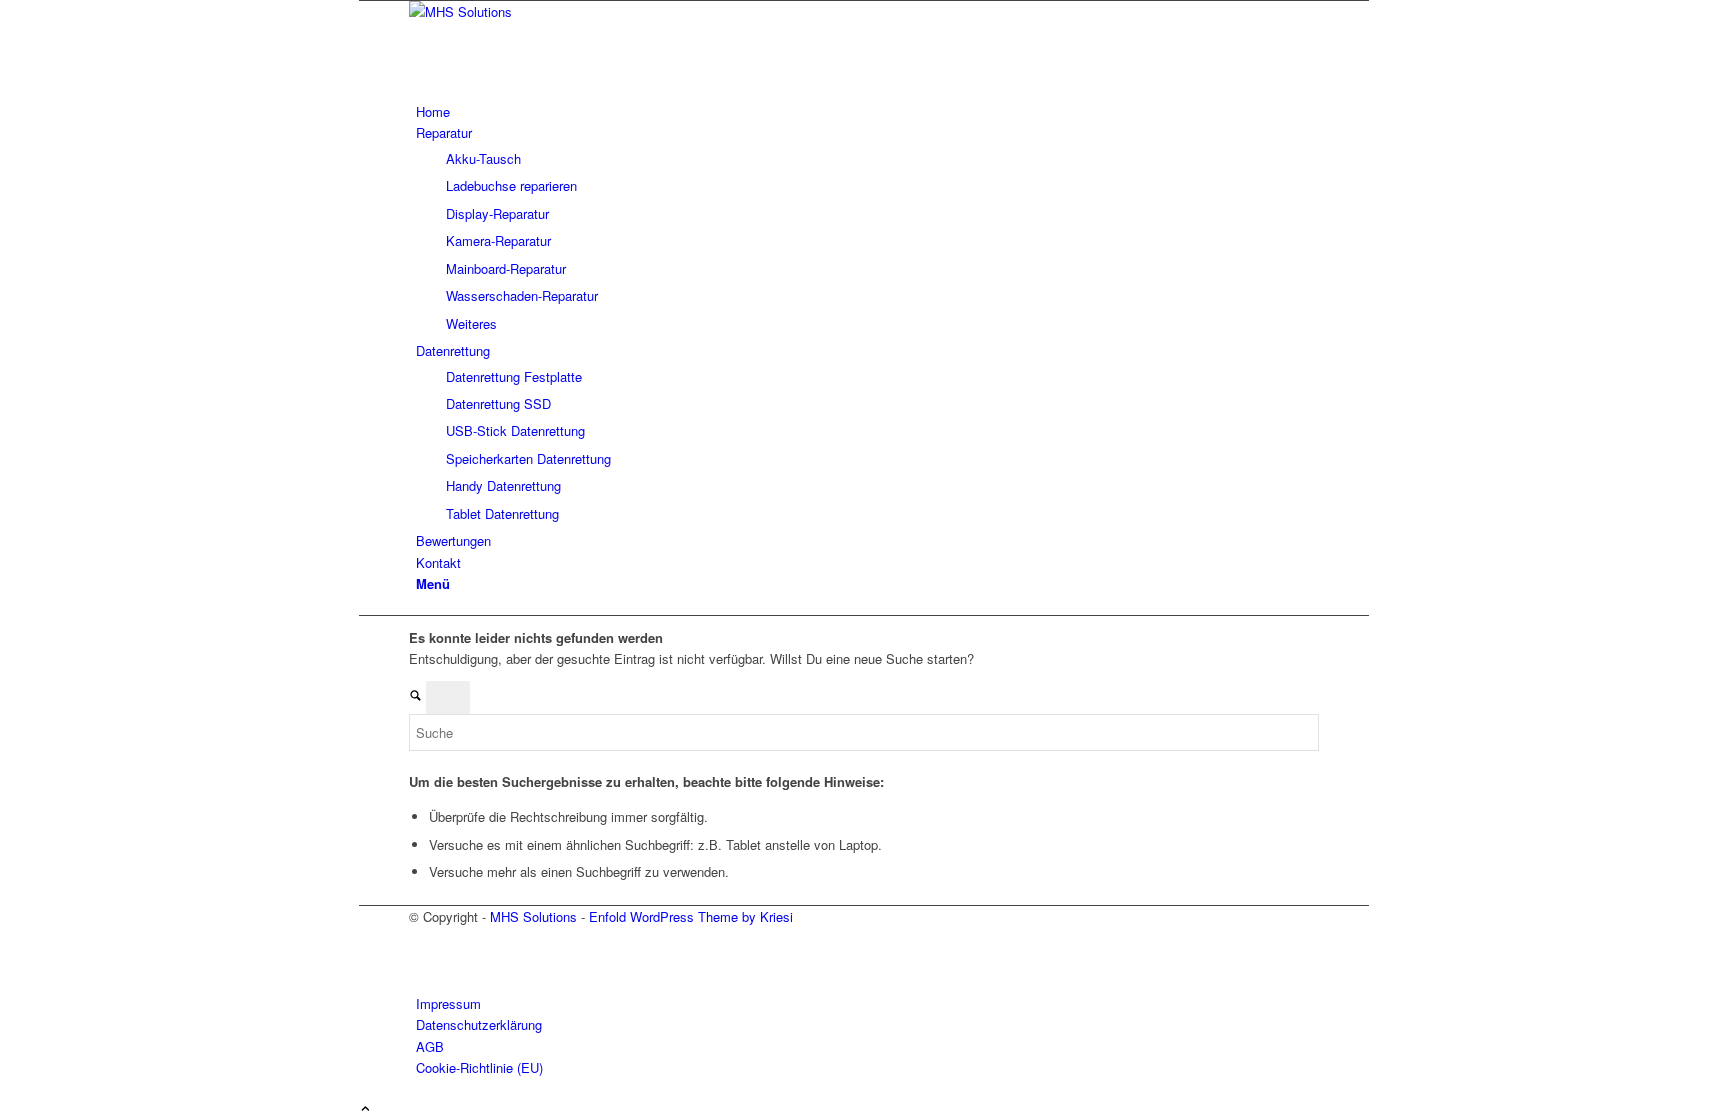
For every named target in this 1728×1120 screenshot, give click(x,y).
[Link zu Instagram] (421, 960)
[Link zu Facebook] (421, 938)
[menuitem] (867, 111)
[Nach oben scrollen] (365, 1109)
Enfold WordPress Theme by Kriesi (691, 916)
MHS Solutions (533, 916)
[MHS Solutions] (559, 11)
